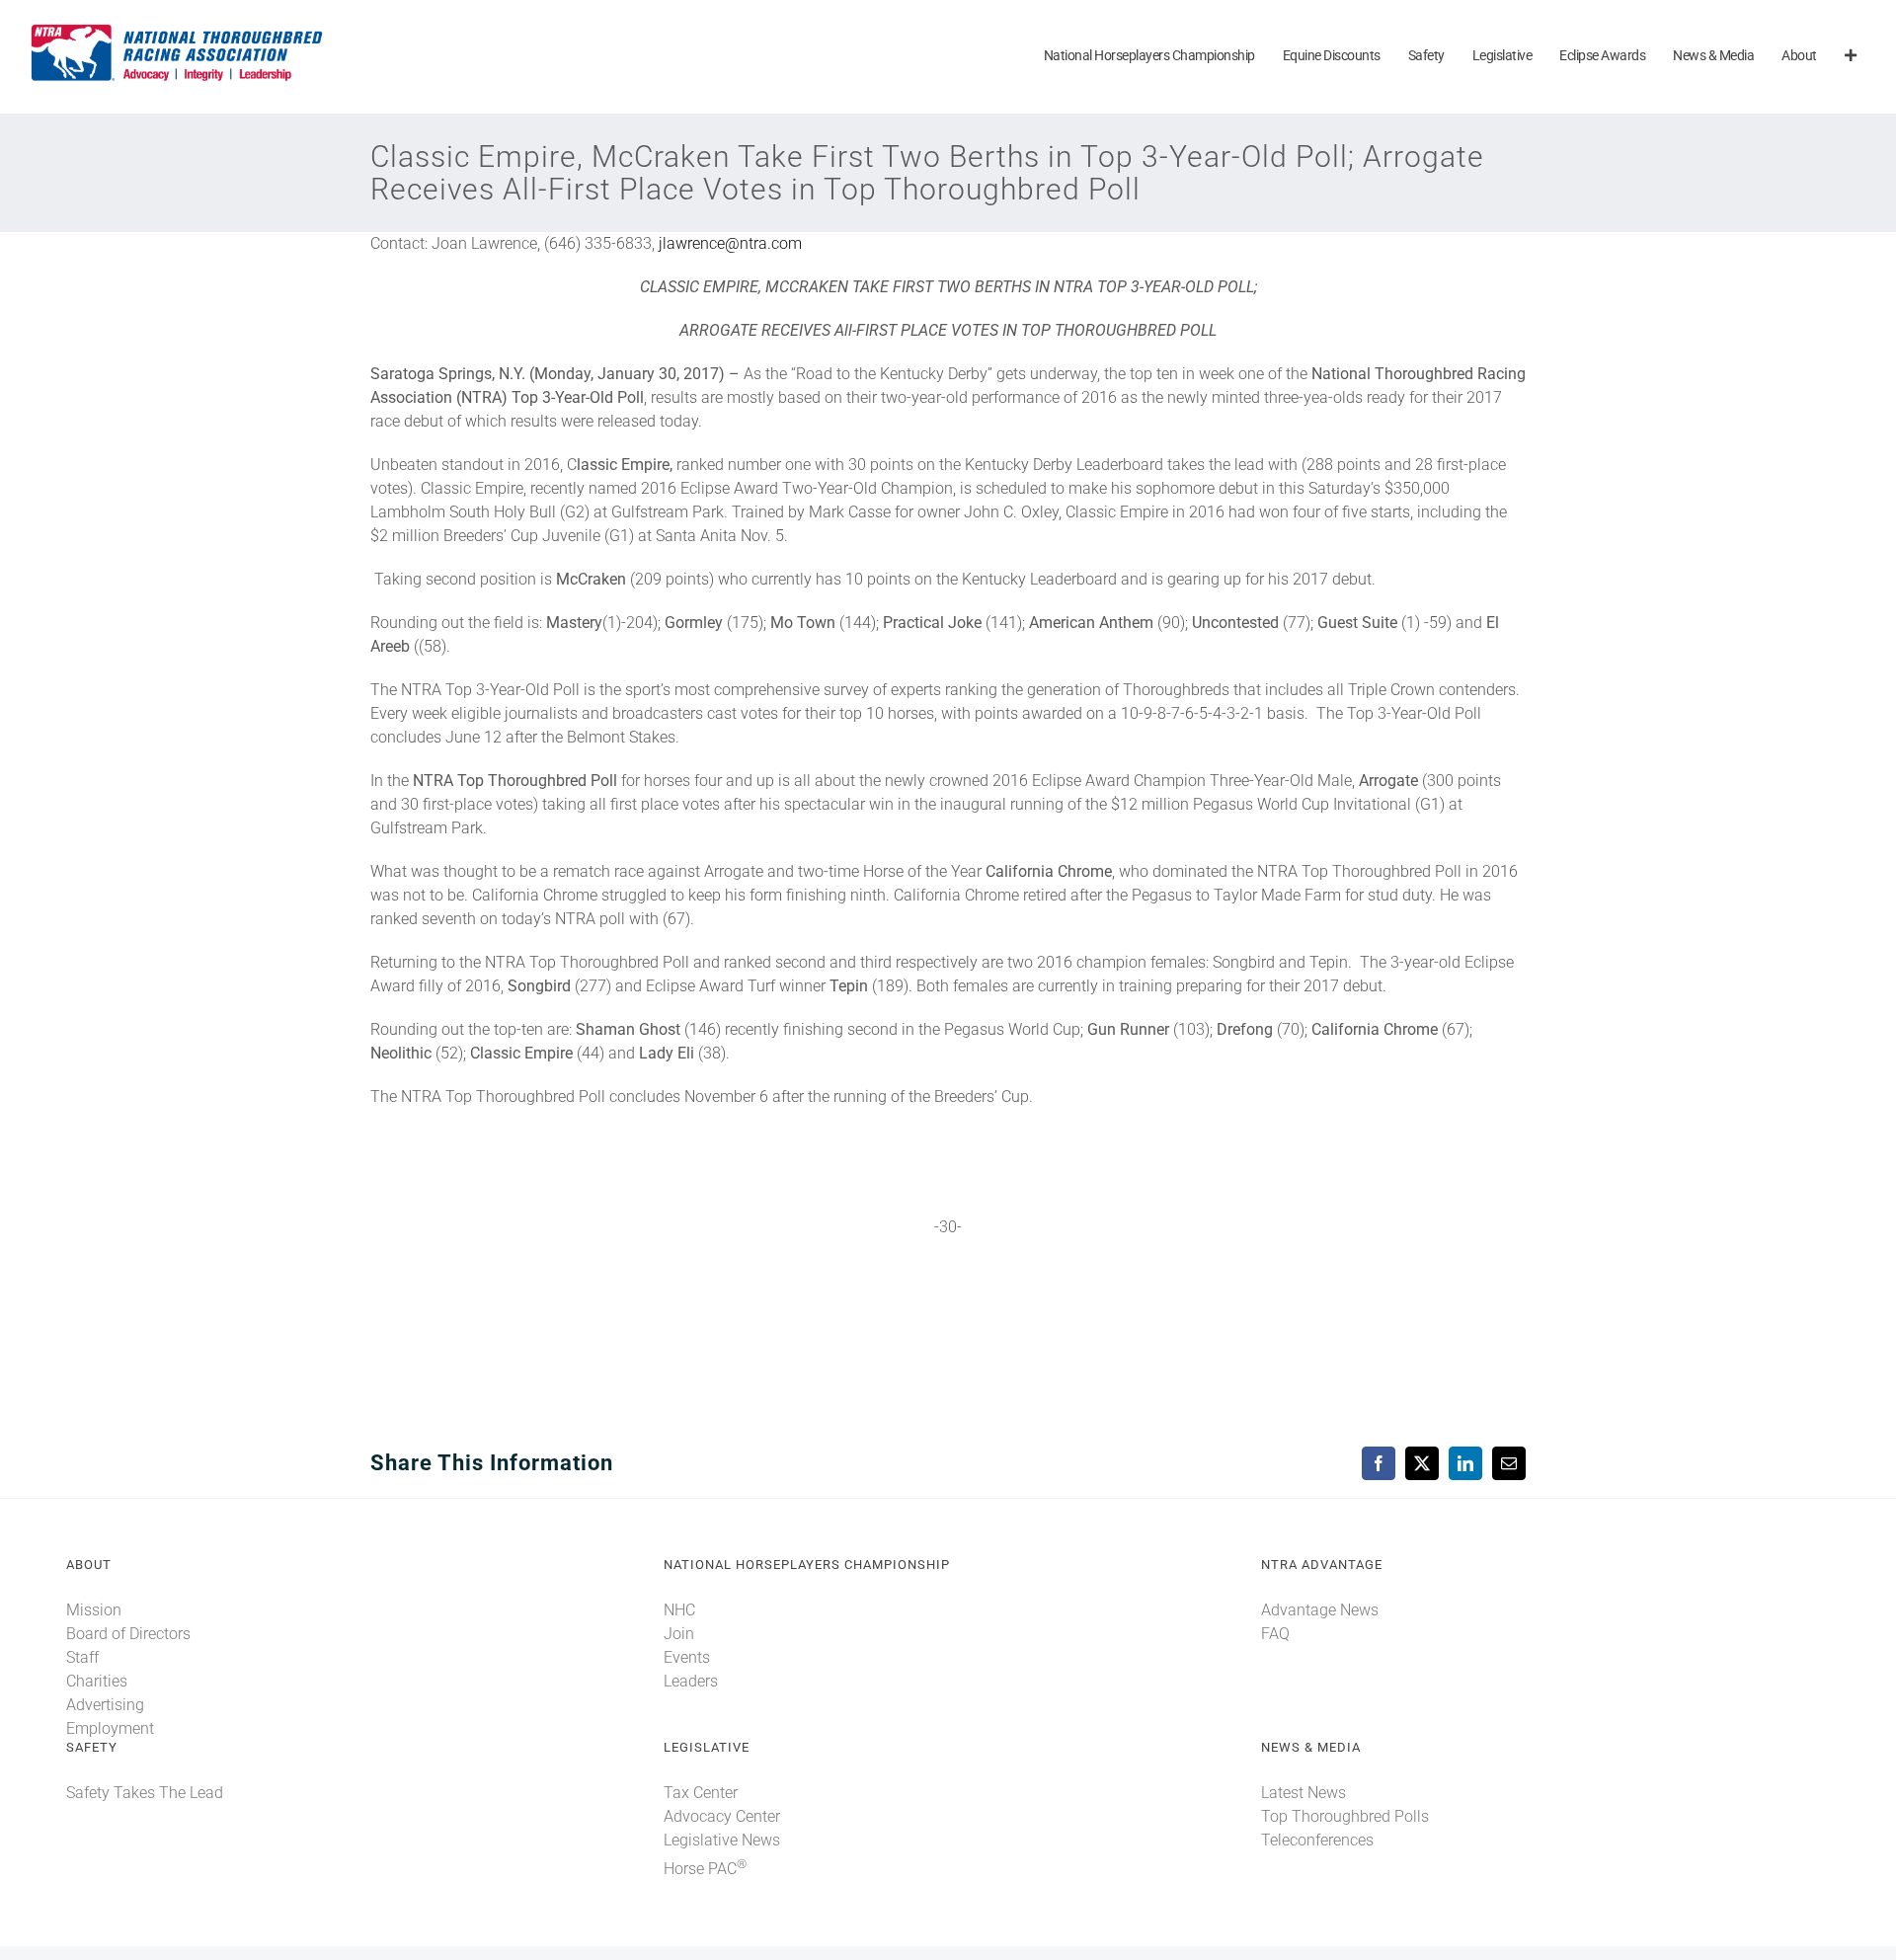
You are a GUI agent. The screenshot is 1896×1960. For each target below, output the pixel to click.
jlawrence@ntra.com (730, 243)
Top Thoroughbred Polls (1345, 1816)
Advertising (105, 1705)
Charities (97, 1681)
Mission (94, 1610)
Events (687, 1657)
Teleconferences (1317, 1840)
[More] (1851, 57)
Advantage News (1320, 1610)
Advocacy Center (722, 1816)
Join (679, 1634)
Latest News (1303, 1793)
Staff (82, 1657)
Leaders (691, 1681)
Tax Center (701, 1793)
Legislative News (722, 1840)
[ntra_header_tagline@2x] (178, 29)
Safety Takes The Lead (145, 1793)
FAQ (1275, 1634)
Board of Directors (128, 1634)
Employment (110, 1728)
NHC (679, 1610)
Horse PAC (705, 1869)
